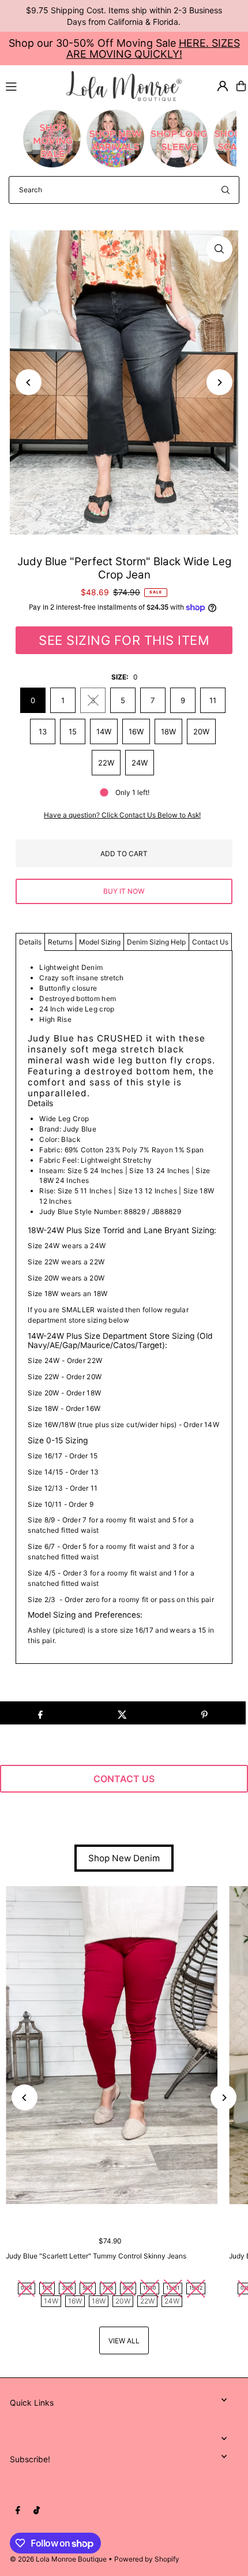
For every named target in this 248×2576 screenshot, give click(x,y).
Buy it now (124, 891)
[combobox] (124, 190)
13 (43, 731)
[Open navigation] (31, 85)
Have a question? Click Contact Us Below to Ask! (122, 815)
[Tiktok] (37, 2511)
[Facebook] (18, 2511)
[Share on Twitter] (122, 1713)
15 (73, 731)
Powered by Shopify (147, 2559)
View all (124, 2341)
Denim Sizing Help (156, 942)
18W (168, 731)
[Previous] (29, 382)
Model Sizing (100, 942)
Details (30, 942)
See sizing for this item (124, 640)
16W (136, 731)
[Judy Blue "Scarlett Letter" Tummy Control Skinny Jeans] (112, 2045)
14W (104, 731)
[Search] (226, 190)
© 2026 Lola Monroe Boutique (58, 2559)
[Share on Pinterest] (204, 1713)
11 (213, 700)
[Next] (219, 382)
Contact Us (210, 942)
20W (201, 731)
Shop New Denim (124, 1858)
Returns (60, 942)
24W (140, 763)
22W (106, 763)
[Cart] (241, 86)
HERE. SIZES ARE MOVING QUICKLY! (153, 48)
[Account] (223, 86)
